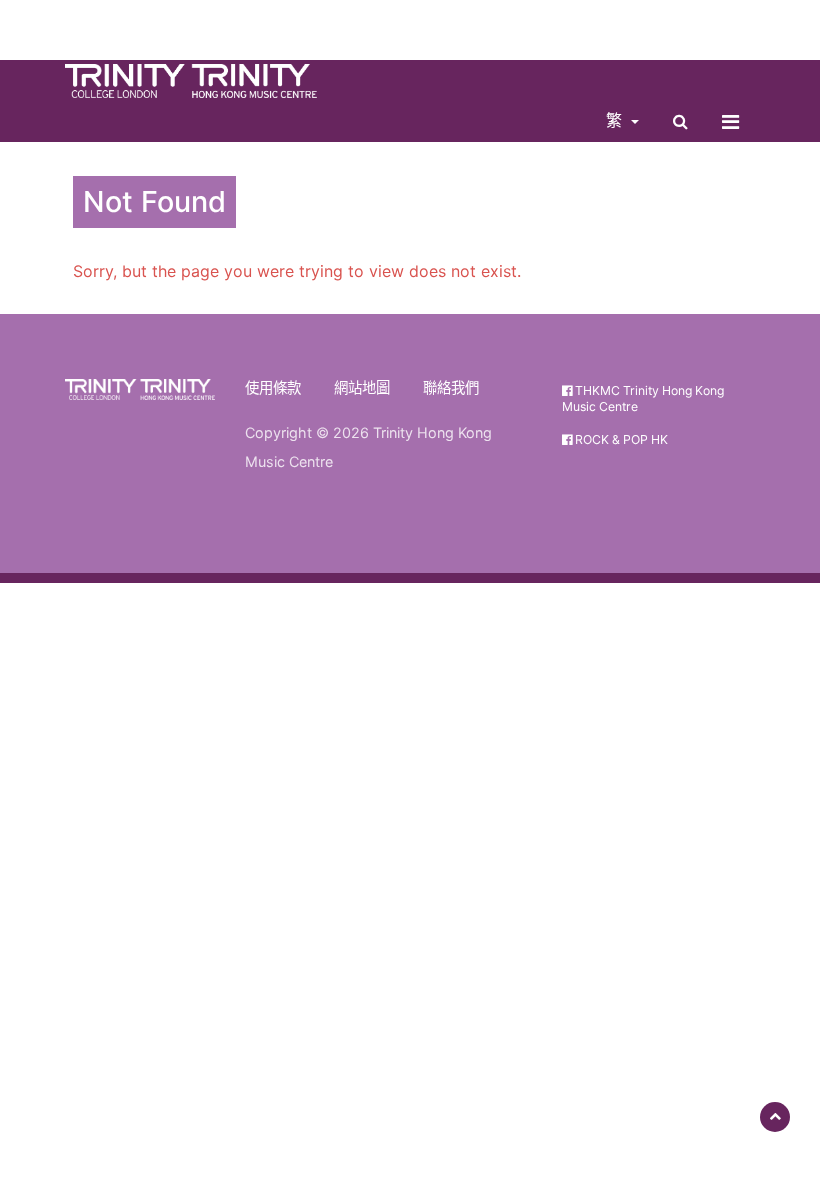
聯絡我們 (451, 387)
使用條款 (273, 387)
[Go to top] (775, 1117)
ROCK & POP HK (620, 439)
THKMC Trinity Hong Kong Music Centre (643, 398)
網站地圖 (362, 387)
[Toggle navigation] (730, 122)
